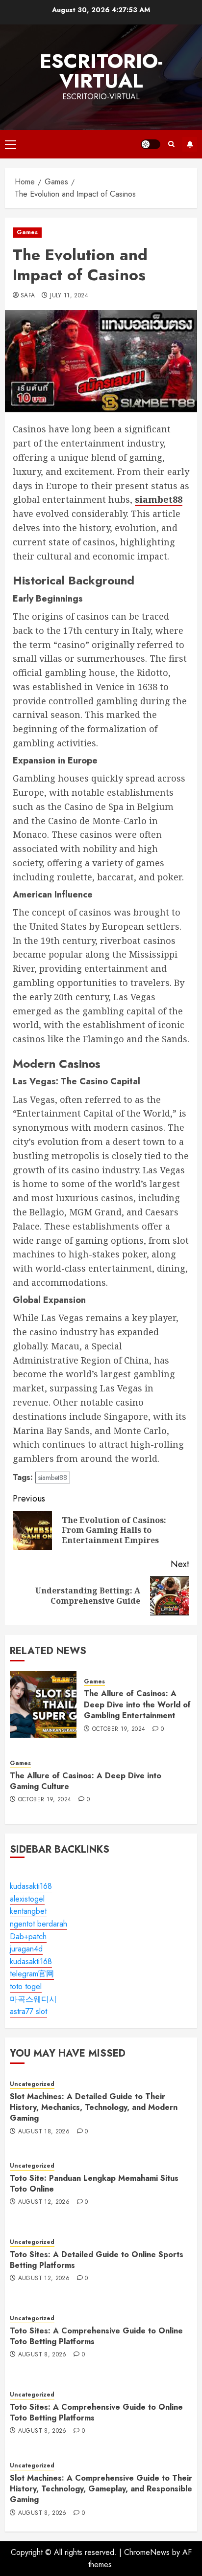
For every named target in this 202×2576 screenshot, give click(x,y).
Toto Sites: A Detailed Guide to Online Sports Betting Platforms (97, 2260)
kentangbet (28, 1911)
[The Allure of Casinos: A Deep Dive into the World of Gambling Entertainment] (43, 1704)
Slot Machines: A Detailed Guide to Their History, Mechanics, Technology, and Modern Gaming (94, 2107)
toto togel (26, 1986)
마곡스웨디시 (33, 1999)
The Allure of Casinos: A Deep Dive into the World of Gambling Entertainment (137, 1704)
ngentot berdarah (38, 1924)
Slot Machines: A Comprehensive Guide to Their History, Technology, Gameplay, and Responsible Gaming (101, 2489)
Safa (28, 296)
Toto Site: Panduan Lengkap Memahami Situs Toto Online (94, 2184)
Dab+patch (28, 1937)
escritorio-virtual (101, 71)
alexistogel (27, 1899)
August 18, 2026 (44, 2132)
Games (27, 232)
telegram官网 (32, 1974)
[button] (11, 144)
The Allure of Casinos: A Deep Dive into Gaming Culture (86, 1781)
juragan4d (26, 1949)
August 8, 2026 (42, 2355)
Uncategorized (32, 2084)
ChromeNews (147, 2552)
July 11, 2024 (69, 296)
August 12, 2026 (44, 2202)
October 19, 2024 (119, 1729)
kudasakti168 (31, 1886)
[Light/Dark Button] (151, 144)
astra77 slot (28, 2011)
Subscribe (190, 144)
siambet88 (53, 1478)
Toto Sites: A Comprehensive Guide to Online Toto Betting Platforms (96, 2336)
